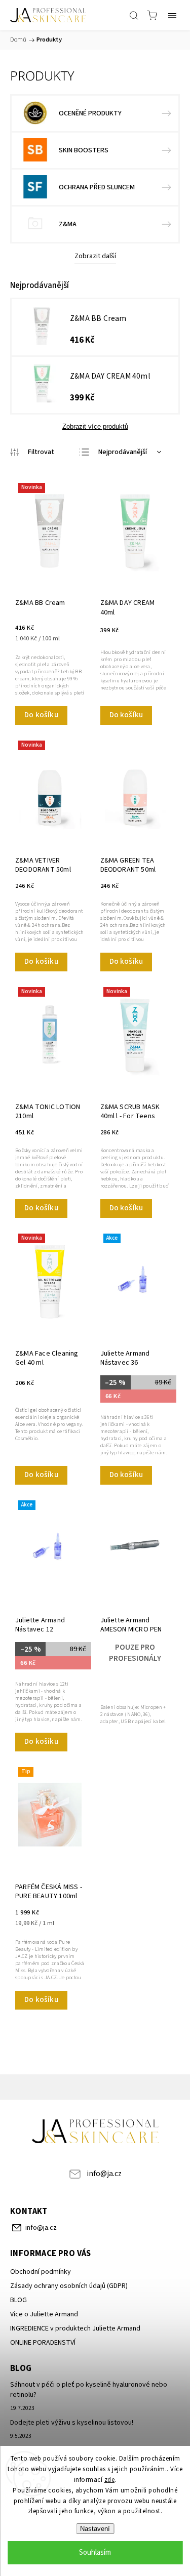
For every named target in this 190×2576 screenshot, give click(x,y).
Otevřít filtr (32, 452)
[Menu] (172, 15)
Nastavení (95, 2529)
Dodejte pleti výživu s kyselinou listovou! (72, 2423)
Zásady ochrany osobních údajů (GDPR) (69, 2286)
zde (110, 2480)
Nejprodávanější (123, 452)
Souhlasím (95, 2552)
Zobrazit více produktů (95, 426)
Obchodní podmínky (41, 2272)
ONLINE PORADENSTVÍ (43, 2343)
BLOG (18, 2300)
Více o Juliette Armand (44, 2314)
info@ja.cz (104, 2174)
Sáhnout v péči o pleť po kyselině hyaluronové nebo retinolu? (89, 2390)
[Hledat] (134, 15)
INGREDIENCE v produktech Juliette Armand (75, 2328)
